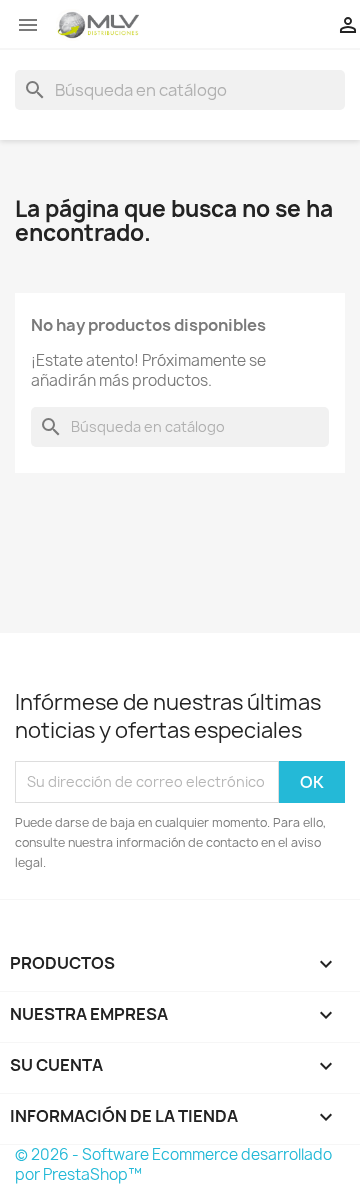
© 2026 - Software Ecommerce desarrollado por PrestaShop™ (173, 1164)
